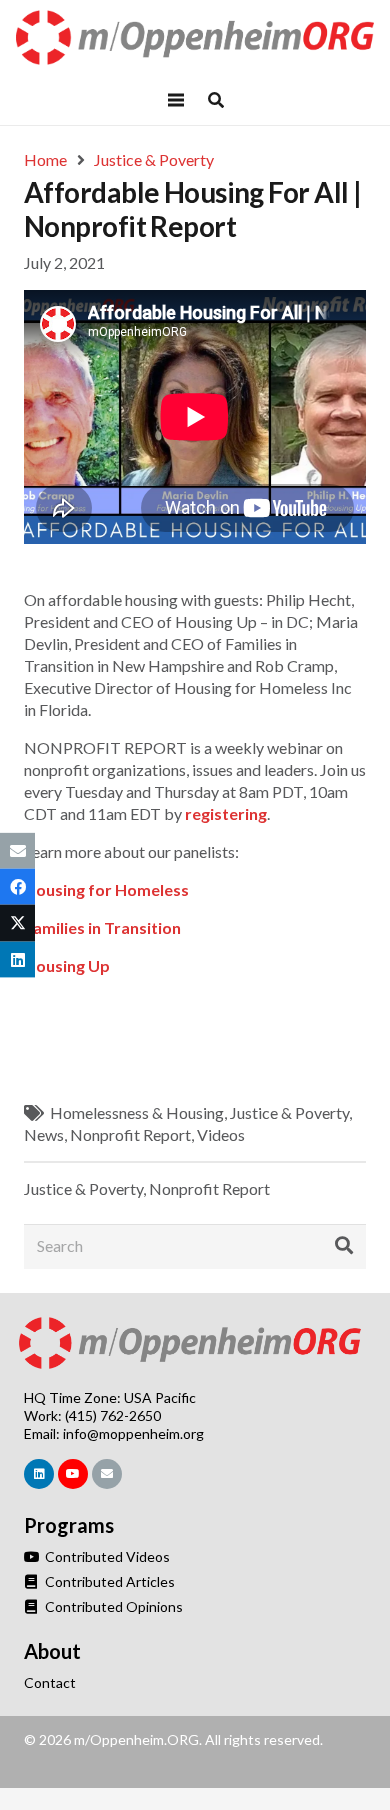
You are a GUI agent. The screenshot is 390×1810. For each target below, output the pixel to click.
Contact (50, 1682)
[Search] (344, 1246)
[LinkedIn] (39, 1474)
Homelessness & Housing (137, 1112)
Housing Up (67, 965)
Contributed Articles (108, 1581)
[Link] (195, 37)
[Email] (107, 1474)
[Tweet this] (17, 923)
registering (226, 813)
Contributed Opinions (112, 1606)
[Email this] (17, 851)
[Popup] (216, 100)
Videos (221, 1134)
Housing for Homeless (106, 889)
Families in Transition (102, 927)
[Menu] (176, 100)
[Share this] (17, 887)
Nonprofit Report (130, 1134)
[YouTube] (73, 1474)
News (44, 1134)
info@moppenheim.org (133, 1433)
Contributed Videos (106, 1556)
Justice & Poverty (289, 1112)
